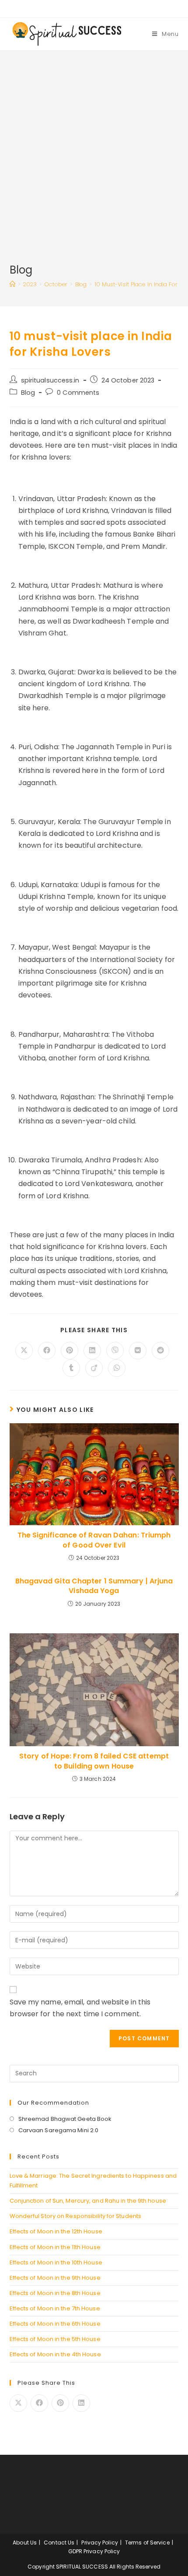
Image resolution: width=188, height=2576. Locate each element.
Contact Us (59, 2543)
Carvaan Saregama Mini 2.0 (59, 2130)
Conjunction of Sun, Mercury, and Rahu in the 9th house (88, 2201)
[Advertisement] (94, 164)
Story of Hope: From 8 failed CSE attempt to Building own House (94, 1761)
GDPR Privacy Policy (94, 2551)
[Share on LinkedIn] (81, 2403)
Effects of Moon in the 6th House (55, 2324)
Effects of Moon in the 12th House (56, 2231)
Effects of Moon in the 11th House (55, 2247)
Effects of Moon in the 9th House (55, 2278)
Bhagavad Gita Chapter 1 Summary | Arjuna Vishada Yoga (94, 1586)
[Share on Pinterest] (60, 2403)
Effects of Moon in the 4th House (55, 2354)
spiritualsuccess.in (50, 380)
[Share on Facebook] (39, 2403)
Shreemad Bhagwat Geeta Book (65, 2119)
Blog (28, 393)
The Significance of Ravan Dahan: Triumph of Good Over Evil (94, 1540)
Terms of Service (147, 2543)
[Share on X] (18, 2403)
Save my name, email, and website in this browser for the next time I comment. (80, 2008)
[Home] (12, 284)
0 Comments (78, 393)
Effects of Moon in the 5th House (55, 2339)
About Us (25, 2543)
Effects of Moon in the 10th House (56, 2262)
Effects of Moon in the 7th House (55, 2308)
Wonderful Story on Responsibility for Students (76, 2216)
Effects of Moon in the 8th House (55, 2293)
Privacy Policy (99, 2543)
